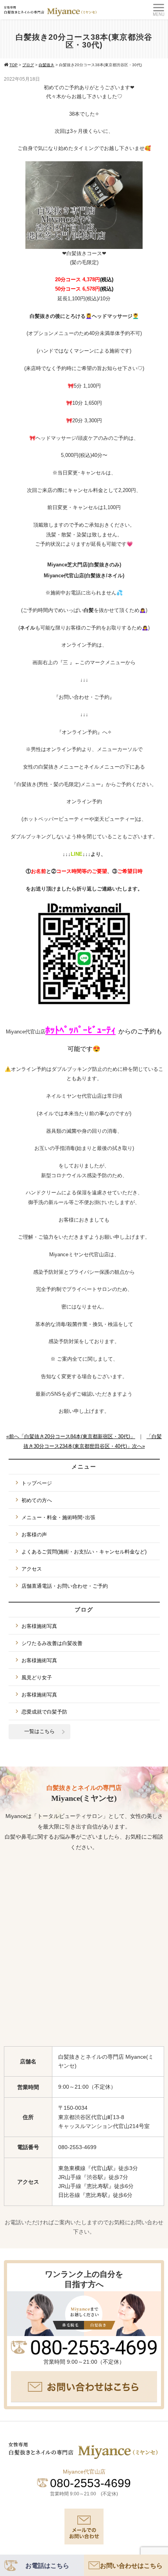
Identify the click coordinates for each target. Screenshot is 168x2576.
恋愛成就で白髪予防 (44, 1712)
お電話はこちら (47, 2566)
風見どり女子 (37, 1678)
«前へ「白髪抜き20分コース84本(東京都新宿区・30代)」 (71, 1436)
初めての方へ (37, 1500)
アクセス (32, 1569)
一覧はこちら (39, 1731)
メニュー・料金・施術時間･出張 (58, 1517)
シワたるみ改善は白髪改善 (52, 1643)
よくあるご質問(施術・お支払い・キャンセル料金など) (84, 1552)
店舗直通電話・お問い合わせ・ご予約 (65, 1586)
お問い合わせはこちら (131, 2566)
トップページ (37, 1483)
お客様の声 (34, 1535)
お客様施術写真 (39, 1626)
